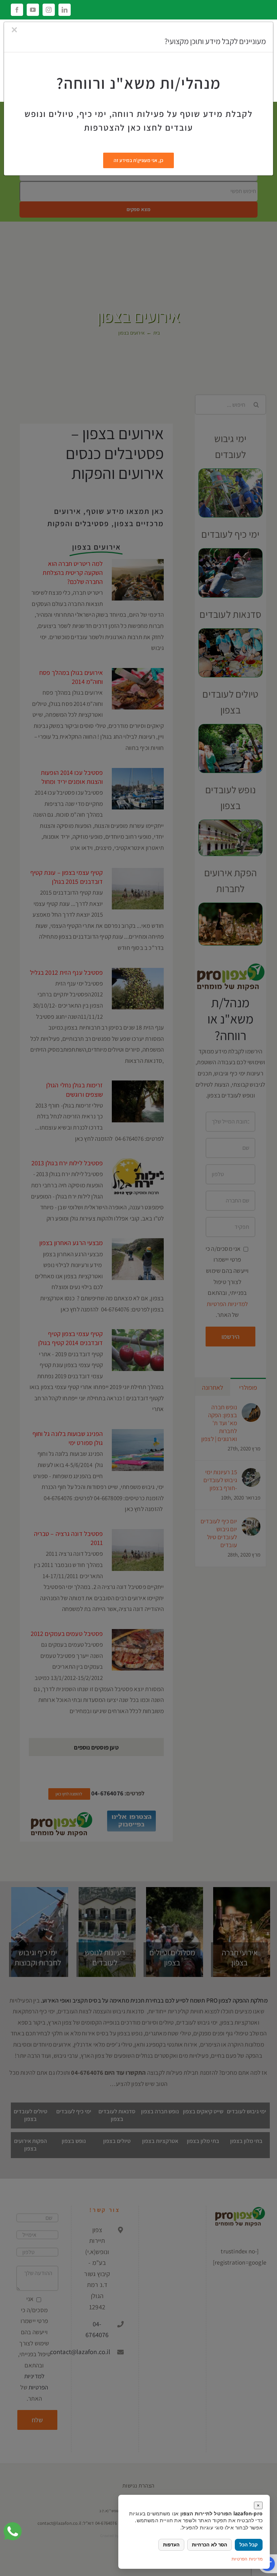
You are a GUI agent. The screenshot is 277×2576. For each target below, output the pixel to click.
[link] (13, 2531)
